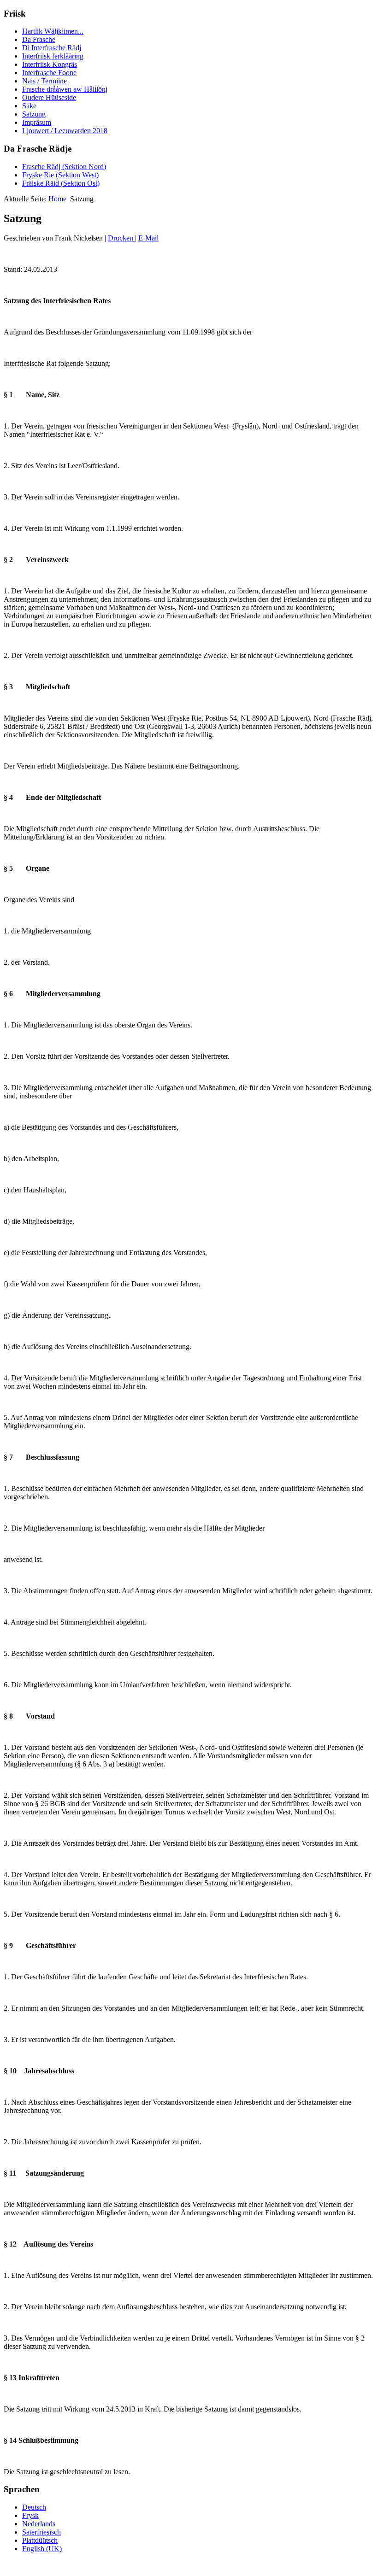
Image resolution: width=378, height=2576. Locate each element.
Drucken (121, 238)
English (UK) (42, 2549)
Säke (29, 106)
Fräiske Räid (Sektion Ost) (61, 183)
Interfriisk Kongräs (50, 64)
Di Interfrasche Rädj (52, 48)
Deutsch (34, 2507)
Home (57, 199)
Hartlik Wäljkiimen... (53, 31)
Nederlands (39, 2524)
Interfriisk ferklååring (53, 56)
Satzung (34, 114)
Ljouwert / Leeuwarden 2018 (65, 131)
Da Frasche (39, 39)
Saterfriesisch (41, 2532)
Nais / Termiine (44, 81)
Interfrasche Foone (49, 73)
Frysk (30, 2515)
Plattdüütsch (40, 2540)
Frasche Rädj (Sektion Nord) (64, 167)
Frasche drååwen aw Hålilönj (65, 89)
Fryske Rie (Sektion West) (60, 175)
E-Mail (148, 238)
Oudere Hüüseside (49, 97)
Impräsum (37, 122)
